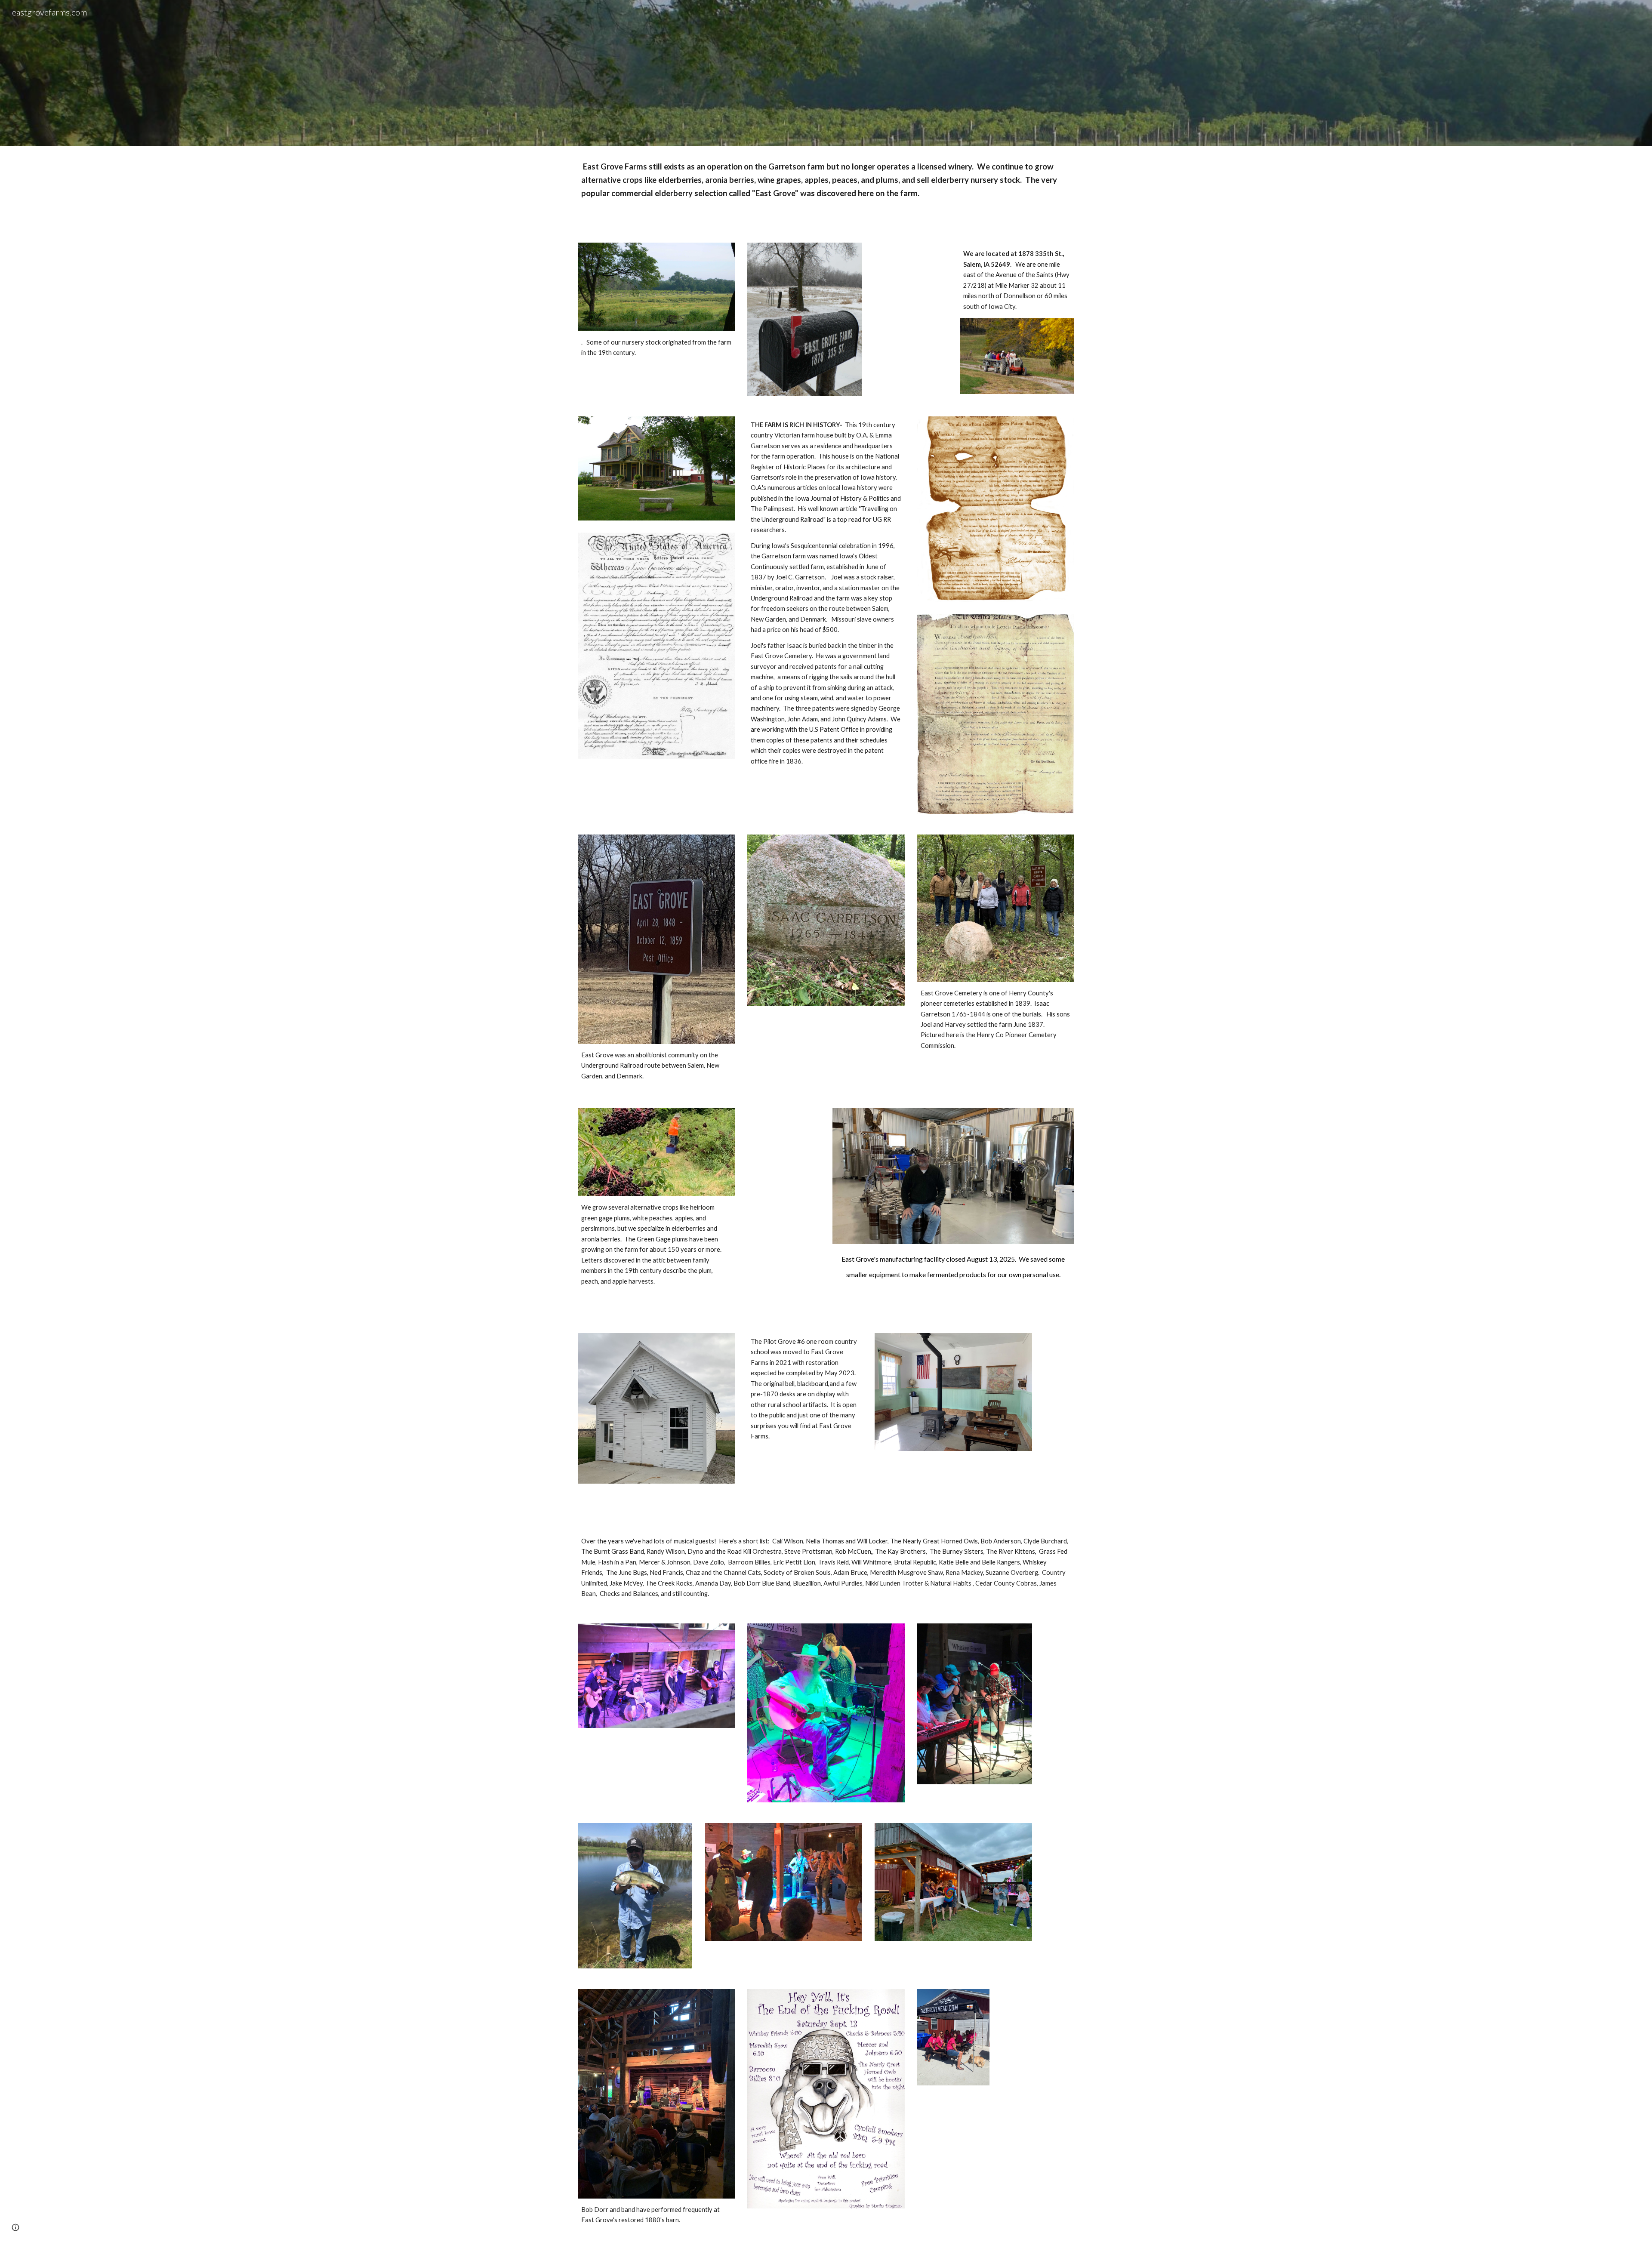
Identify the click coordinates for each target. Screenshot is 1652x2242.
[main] (826, 189)
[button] (15, 2227)
